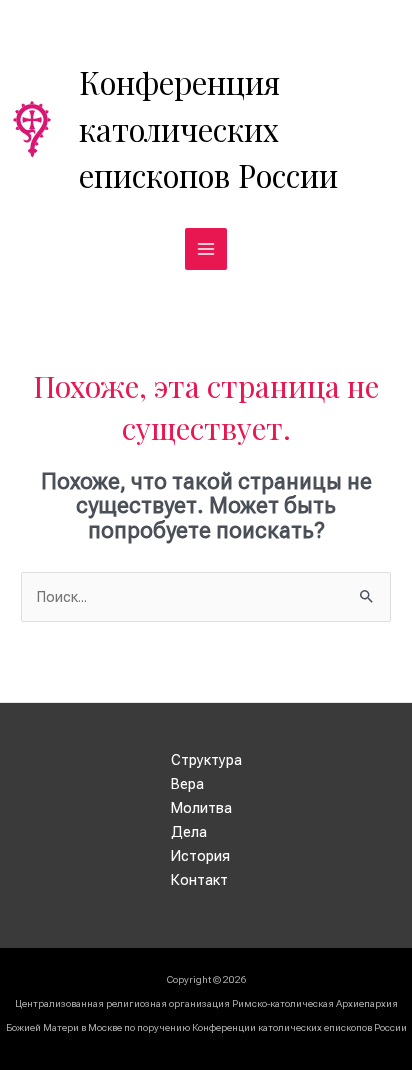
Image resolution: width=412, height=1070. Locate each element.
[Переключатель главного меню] (206, 249)
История (200, 856)
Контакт (199, 880)
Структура (206, 760)
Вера (187, 784)
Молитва (201, 808)
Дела (189, 832)
